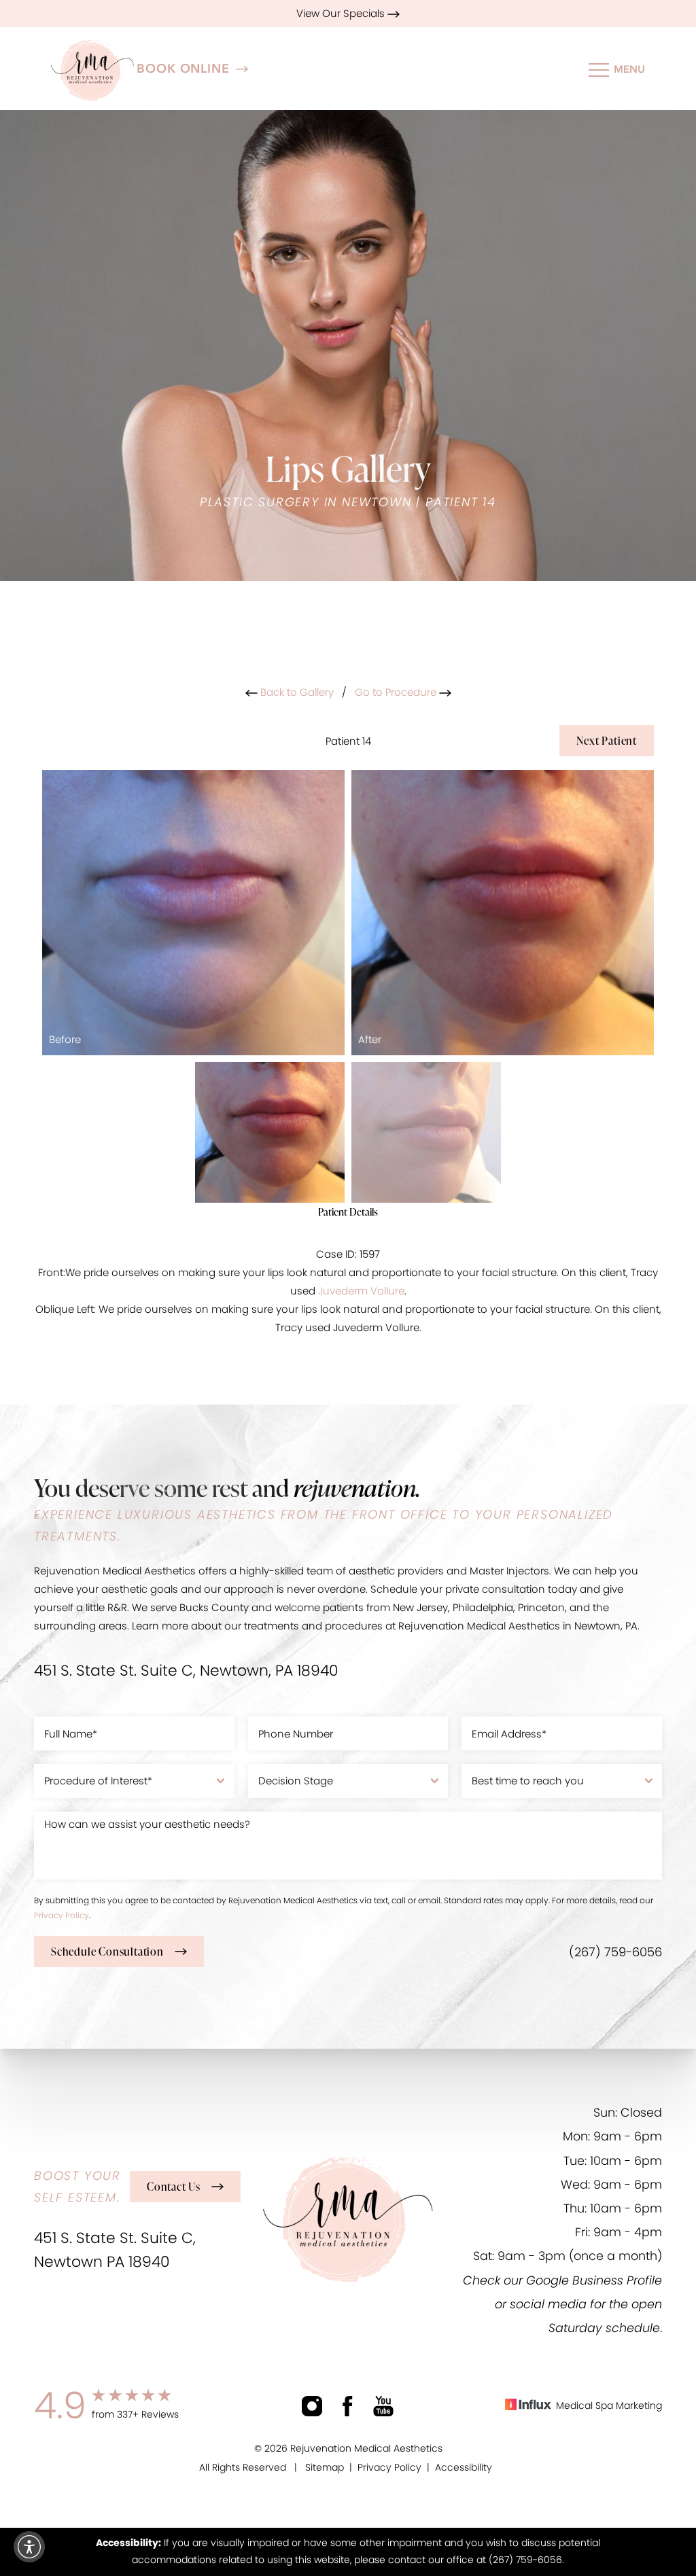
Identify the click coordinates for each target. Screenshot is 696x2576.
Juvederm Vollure (361, 1291)
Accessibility (464, 2467)
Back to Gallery (296, 692)
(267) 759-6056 (615, 1952)
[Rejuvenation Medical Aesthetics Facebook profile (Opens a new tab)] (348, 2406)
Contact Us (174, 2187)
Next (607, 741)
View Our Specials (342, 13)
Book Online (183, 69)
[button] (29, 2547)
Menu (629, 69)
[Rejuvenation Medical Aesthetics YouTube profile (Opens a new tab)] (383, 2406)
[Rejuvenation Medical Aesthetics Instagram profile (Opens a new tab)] (312, 2406)
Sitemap (325, 2467)
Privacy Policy (62, 1915)
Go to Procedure (397, 692)
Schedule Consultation (107, 1952)
